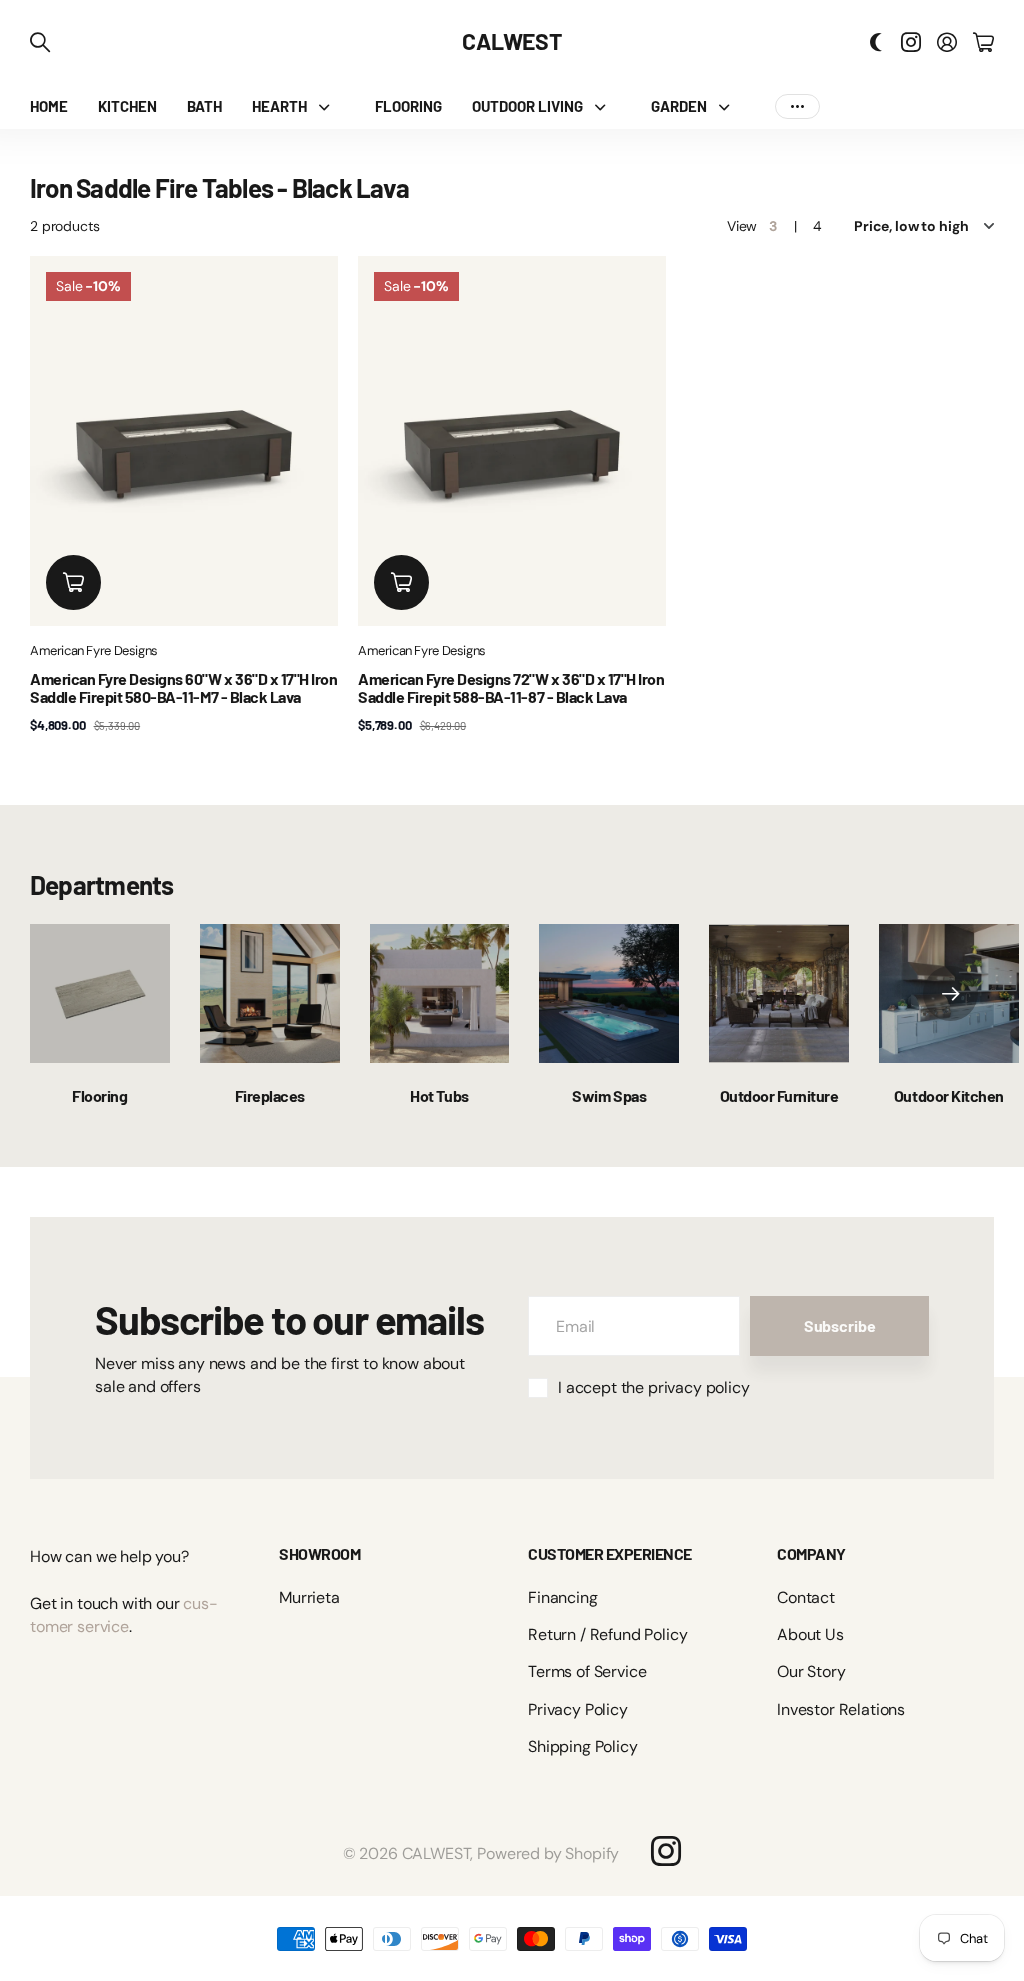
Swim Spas (609, 1095)
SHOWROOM (319, 1553)
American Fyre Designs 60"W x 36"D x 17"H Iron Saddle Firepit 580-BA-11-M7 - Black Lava (183, 687)
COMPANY (811, 1553)
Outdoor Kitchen (949, 1095)
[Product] (184, 441)
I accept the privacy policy (654, 1387)
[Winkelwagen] (983, 42)
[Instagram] (666, 1851)
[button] (950, 994)
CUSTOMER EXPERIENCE (610, 1553)
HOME (49, 106)
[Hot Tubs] (440, 994)
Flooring (99, 1095)
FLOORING (408, 106)
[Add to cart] (73, 582)
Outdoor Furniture (779, 1095)
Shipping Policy (583, 1746)
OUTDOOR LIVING (527, 106)
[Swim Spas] (609, 994)
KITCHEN (127, 106)
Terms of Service (587, 1671)
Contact (806, 1597)
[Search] (40, 42)
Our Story (811, 1671)
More (797, 106)
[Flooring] (100, 994)
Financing (563, 1597)
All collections (329, 106)
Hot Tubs (439, 1095)
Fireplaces (270, 1095)
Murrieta (309, 1597)
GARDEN (679, 106)
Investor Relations (841, 1709)
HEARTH (279, 106)
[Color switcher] (876, 42)
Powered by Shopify (548, 1853)
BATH (204, 106)
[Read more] (911, 42)
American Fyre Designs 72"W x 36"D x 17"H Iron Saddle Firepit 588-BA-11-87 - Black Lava (511, 687)
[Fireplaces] (270, 994)
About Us (810, 1634)
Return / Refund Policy (607, 1634)
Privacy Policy (578, 1709)
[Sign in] (947, 42)
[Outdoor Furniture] (779, 994)
